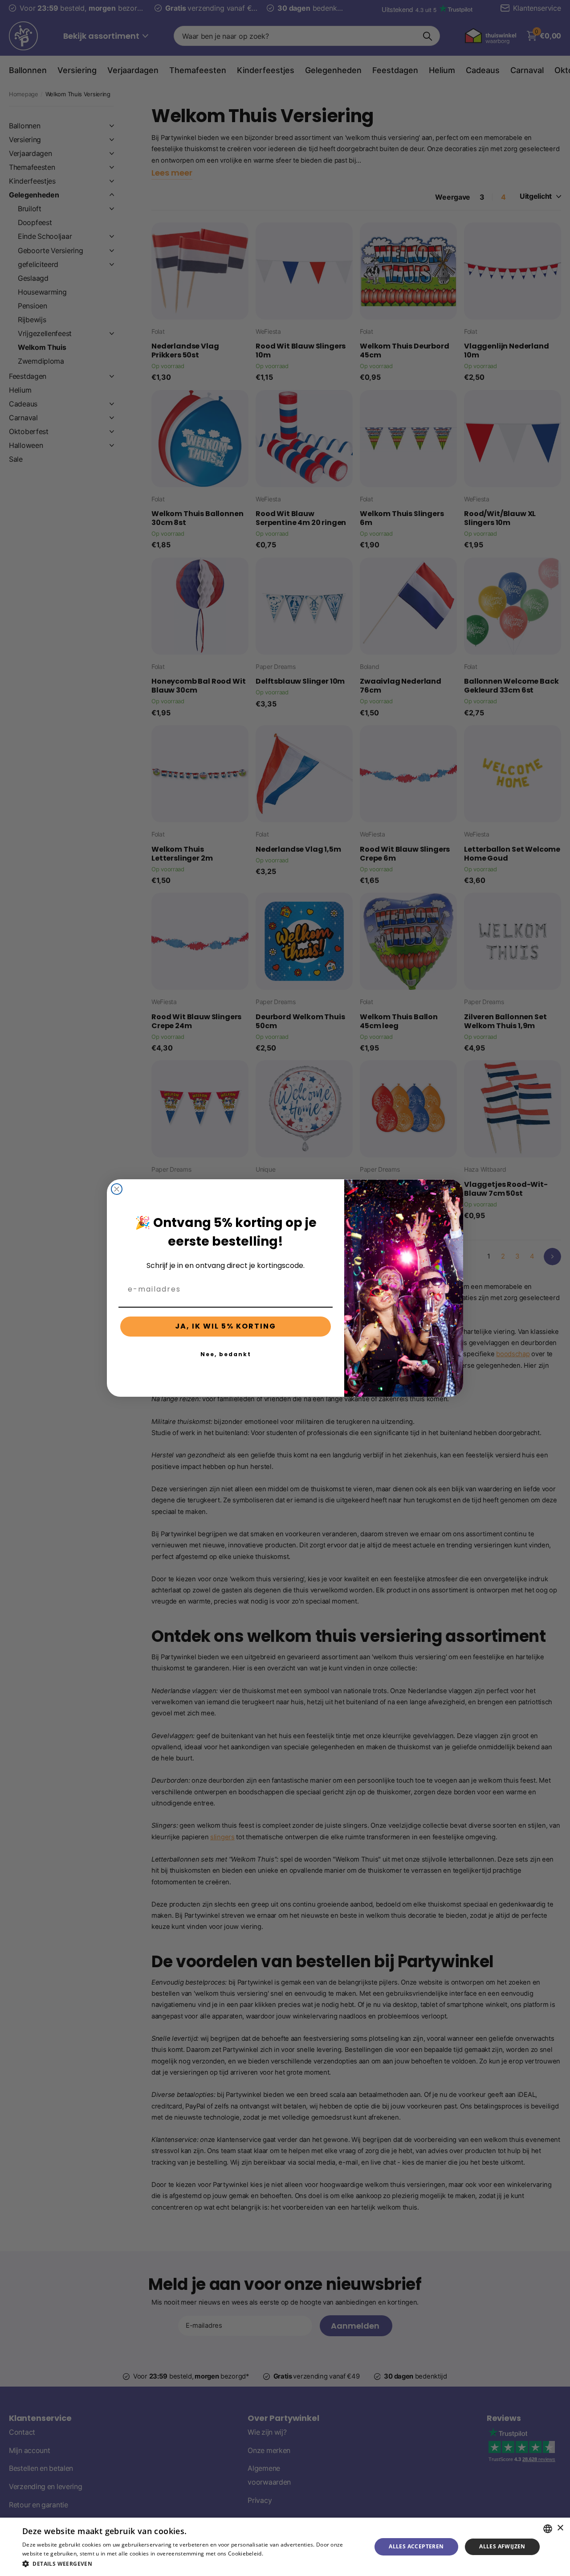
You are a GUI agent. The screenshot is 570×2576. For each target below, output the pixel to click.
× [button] (560, 2528)
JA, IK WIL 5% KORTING (226, 1326)
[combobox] (548, 2529)
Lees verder (280, 2553)
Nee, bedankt (226, 1354)
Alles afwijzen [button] (502, 2546)
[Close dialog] (117, 1189)
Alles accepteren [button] (416, 2546)
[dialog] (285, 2547)
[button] (192, 2564)
